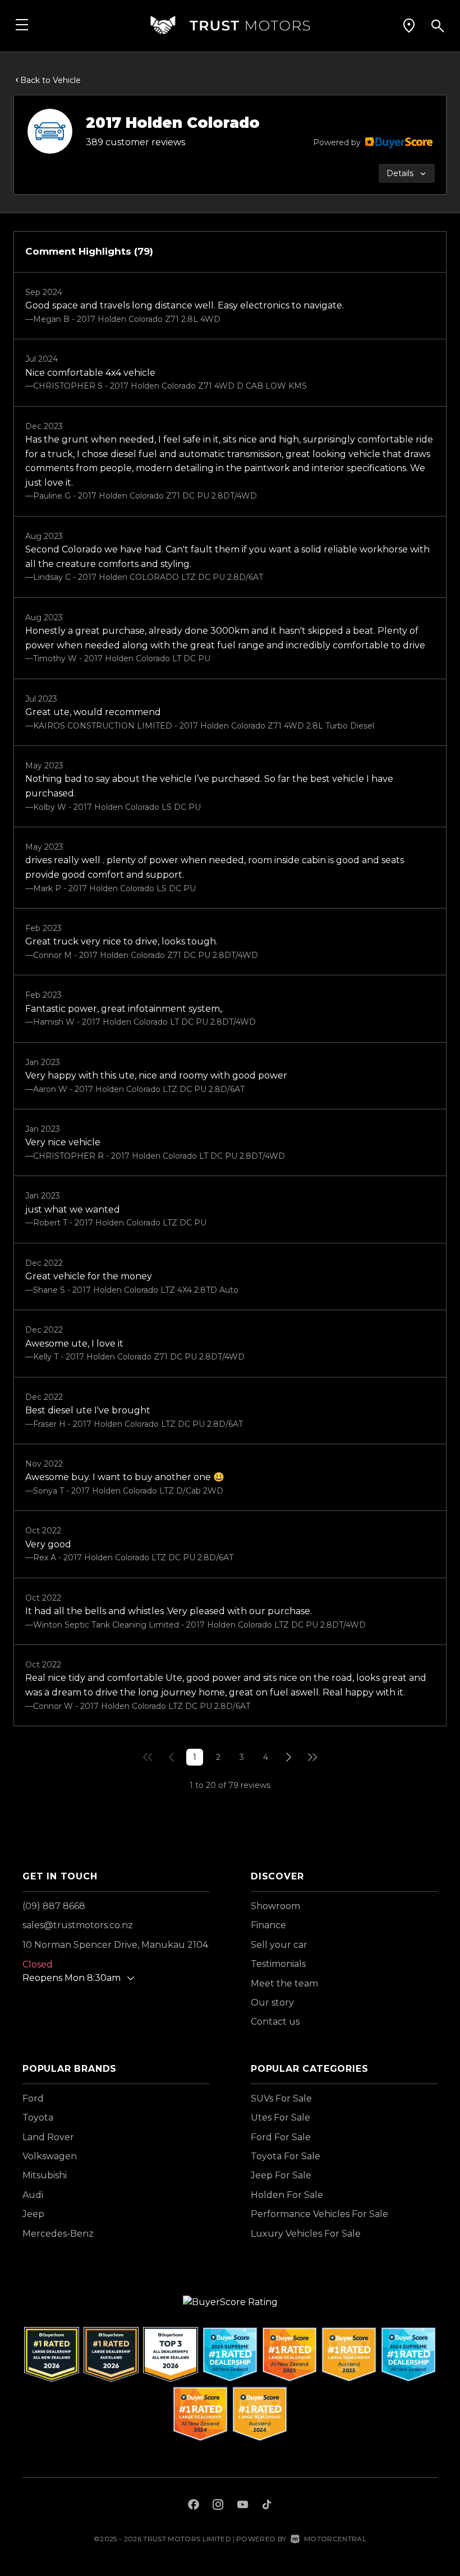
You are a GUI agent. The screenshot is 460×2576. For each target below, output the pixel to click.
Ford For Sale (281, 2137)
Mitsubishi (45, 2175)
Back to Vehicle (50, 80)
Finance (268, 1925)
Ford (33, 2098)
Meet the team (284, 1983)
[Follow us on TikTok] (267, 2506)
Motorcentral (335, 2539)
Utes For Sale (280, 2118)
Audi (33, 2195)
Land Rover (48, 2137)
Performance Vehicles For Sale (319, 2214)
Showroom (275, 1906)
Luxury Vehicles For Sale (306, 2234)
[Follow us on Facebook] (194, 2506)
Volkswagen (50, 2156)
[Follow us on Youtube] (243, 2506)
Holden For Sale (287, 2195)
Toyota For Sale (286, 2156)
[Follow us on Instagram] (218, 2506)
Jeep (33, 2214)
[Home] (230, 25)
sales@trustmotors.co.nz (78, 1925)
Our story (272, 2003)
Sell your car (279, 1945)
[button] (409, 25)
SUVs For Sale (281, 2098)
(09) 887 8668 (54, 1906)
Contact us (275, 2022)
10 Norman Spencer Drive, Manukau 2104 (115, 1945)
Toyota (38, 2118)
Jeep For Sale (281, 2175)
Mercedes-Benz (58, 2234)
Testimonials (278, 1964)
